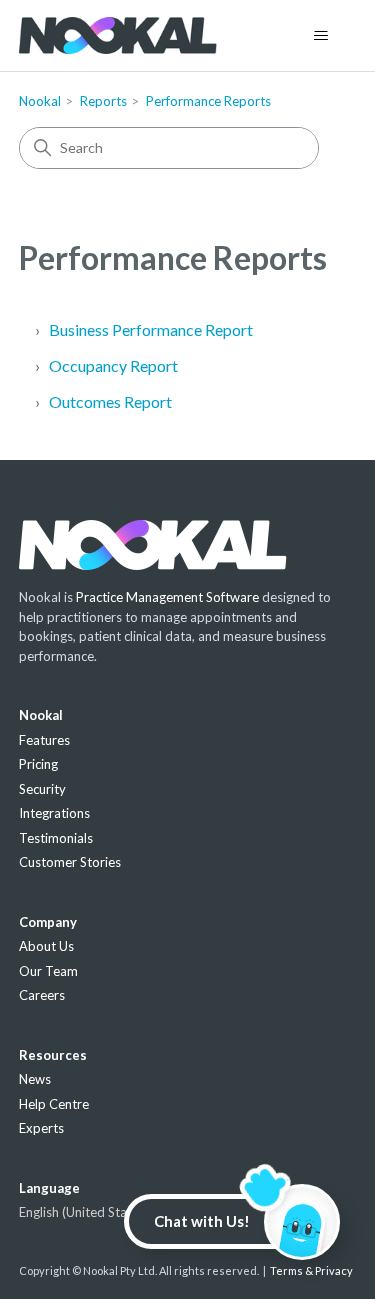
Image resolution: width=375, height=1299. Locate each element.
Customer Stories (70, 862)
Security (42, 789)
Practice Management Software (167, 597)
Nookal (40, 101)
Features (44, 740)
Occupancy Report (113, 365)
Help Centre (54, 1104)
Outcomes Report (110, 401)
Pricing (38, 764)
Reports (103, 101)
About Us (46, 946)
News (35, 1079)
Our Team (48, 971)
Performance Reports (208, 101)
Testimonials (56, 838)
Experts (41, 1128)
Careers (42, 995)
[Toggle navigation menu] (320, 36)
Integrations (54, 813)
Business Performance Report (151, 329)
